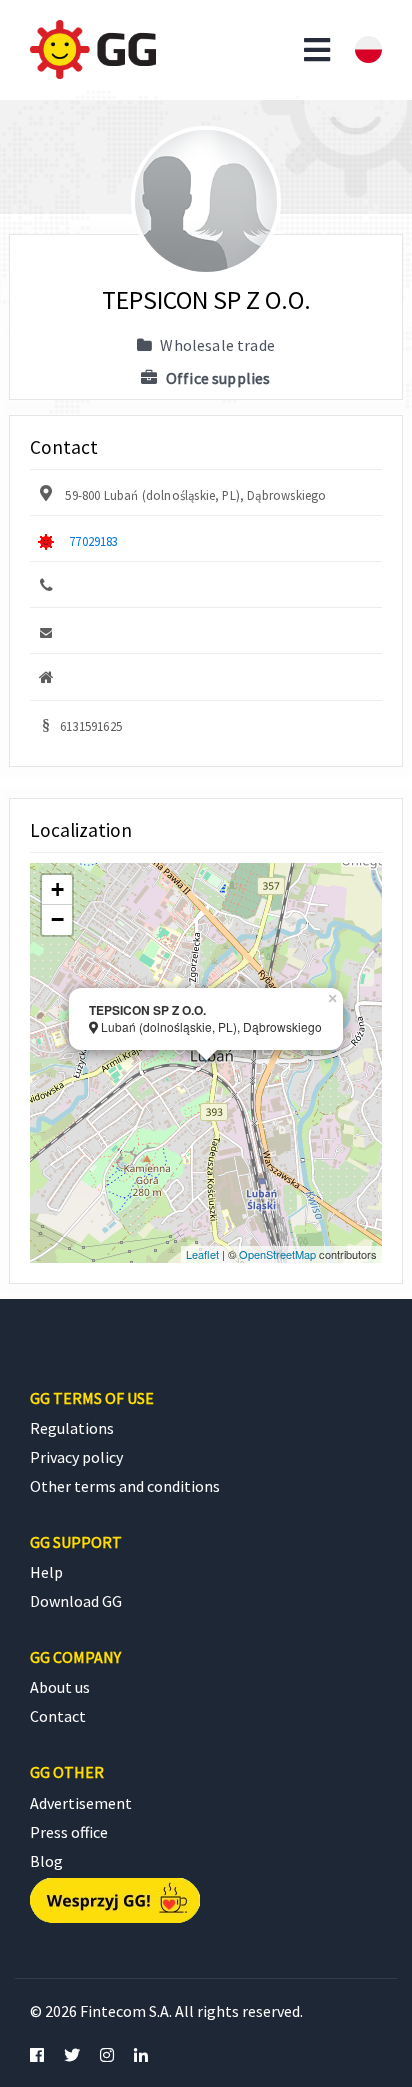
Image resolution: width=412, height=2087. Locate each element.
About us (60, 1687)
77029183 (93, 541)
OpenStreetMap (277, 1254)
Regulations (72, 1428)
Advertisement (81, 1803)
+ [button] (57, 889)
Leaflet (202, 1254)
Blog (46, 1861)
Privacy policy (76, 1457)
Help (46, 1572)
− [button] (57, 919)
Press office (69, 1832)
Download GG (76, 1601)
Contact (58, 1716)
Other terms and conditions (125, 1486)
